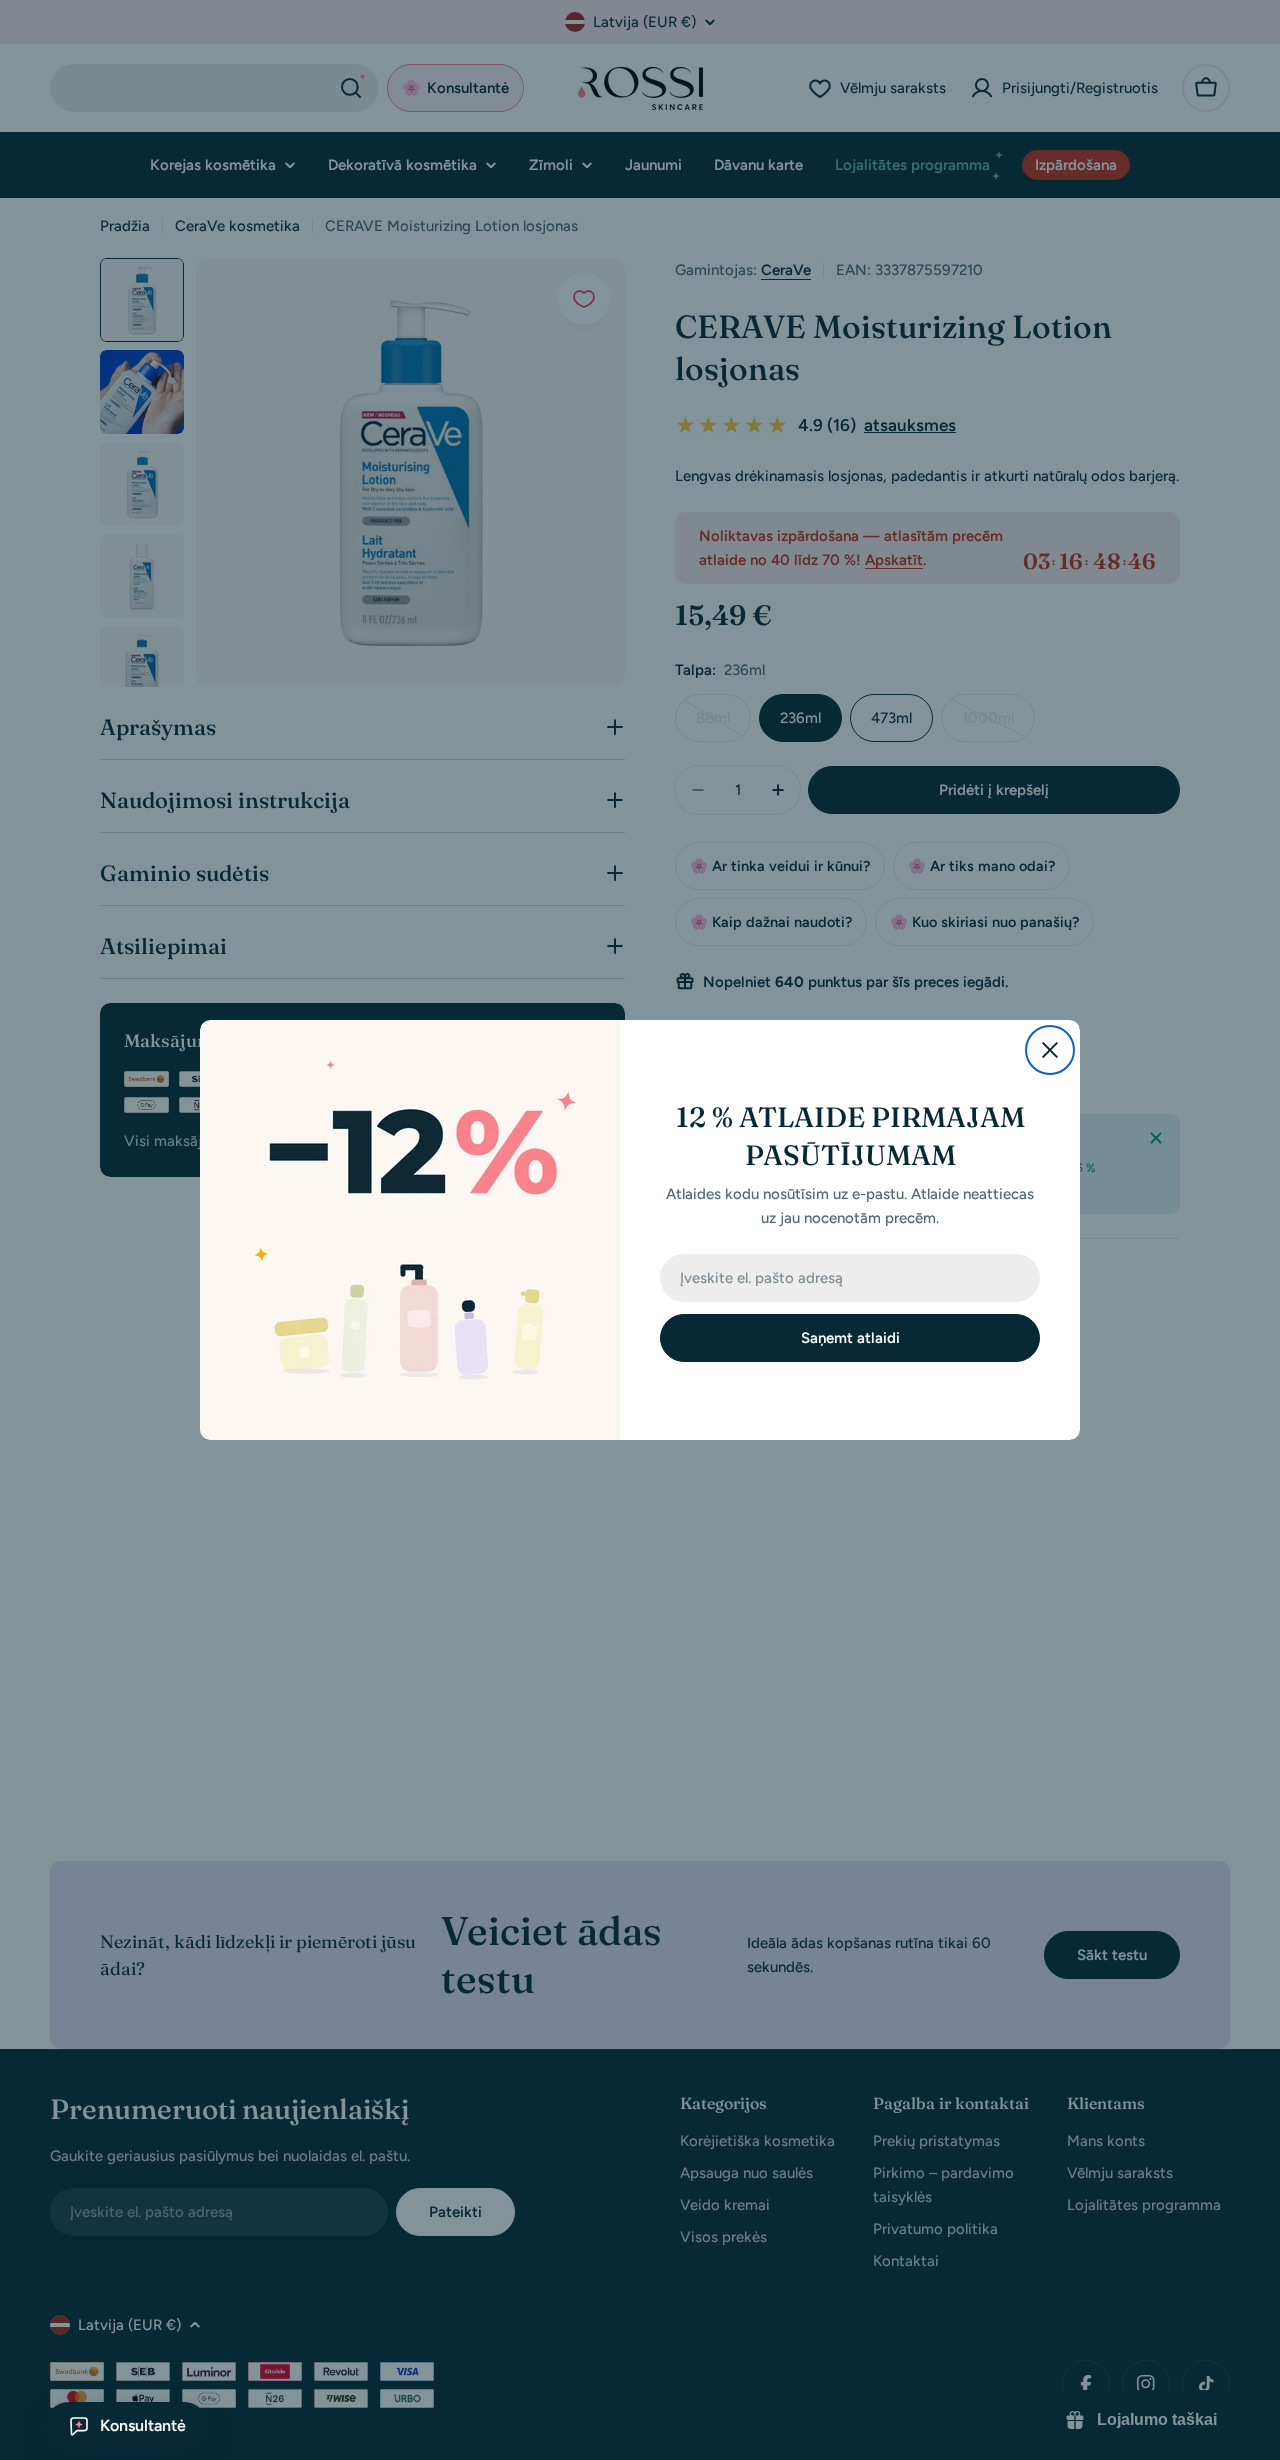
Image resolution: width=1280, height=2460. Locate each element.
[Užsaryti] (1050, 1050)
